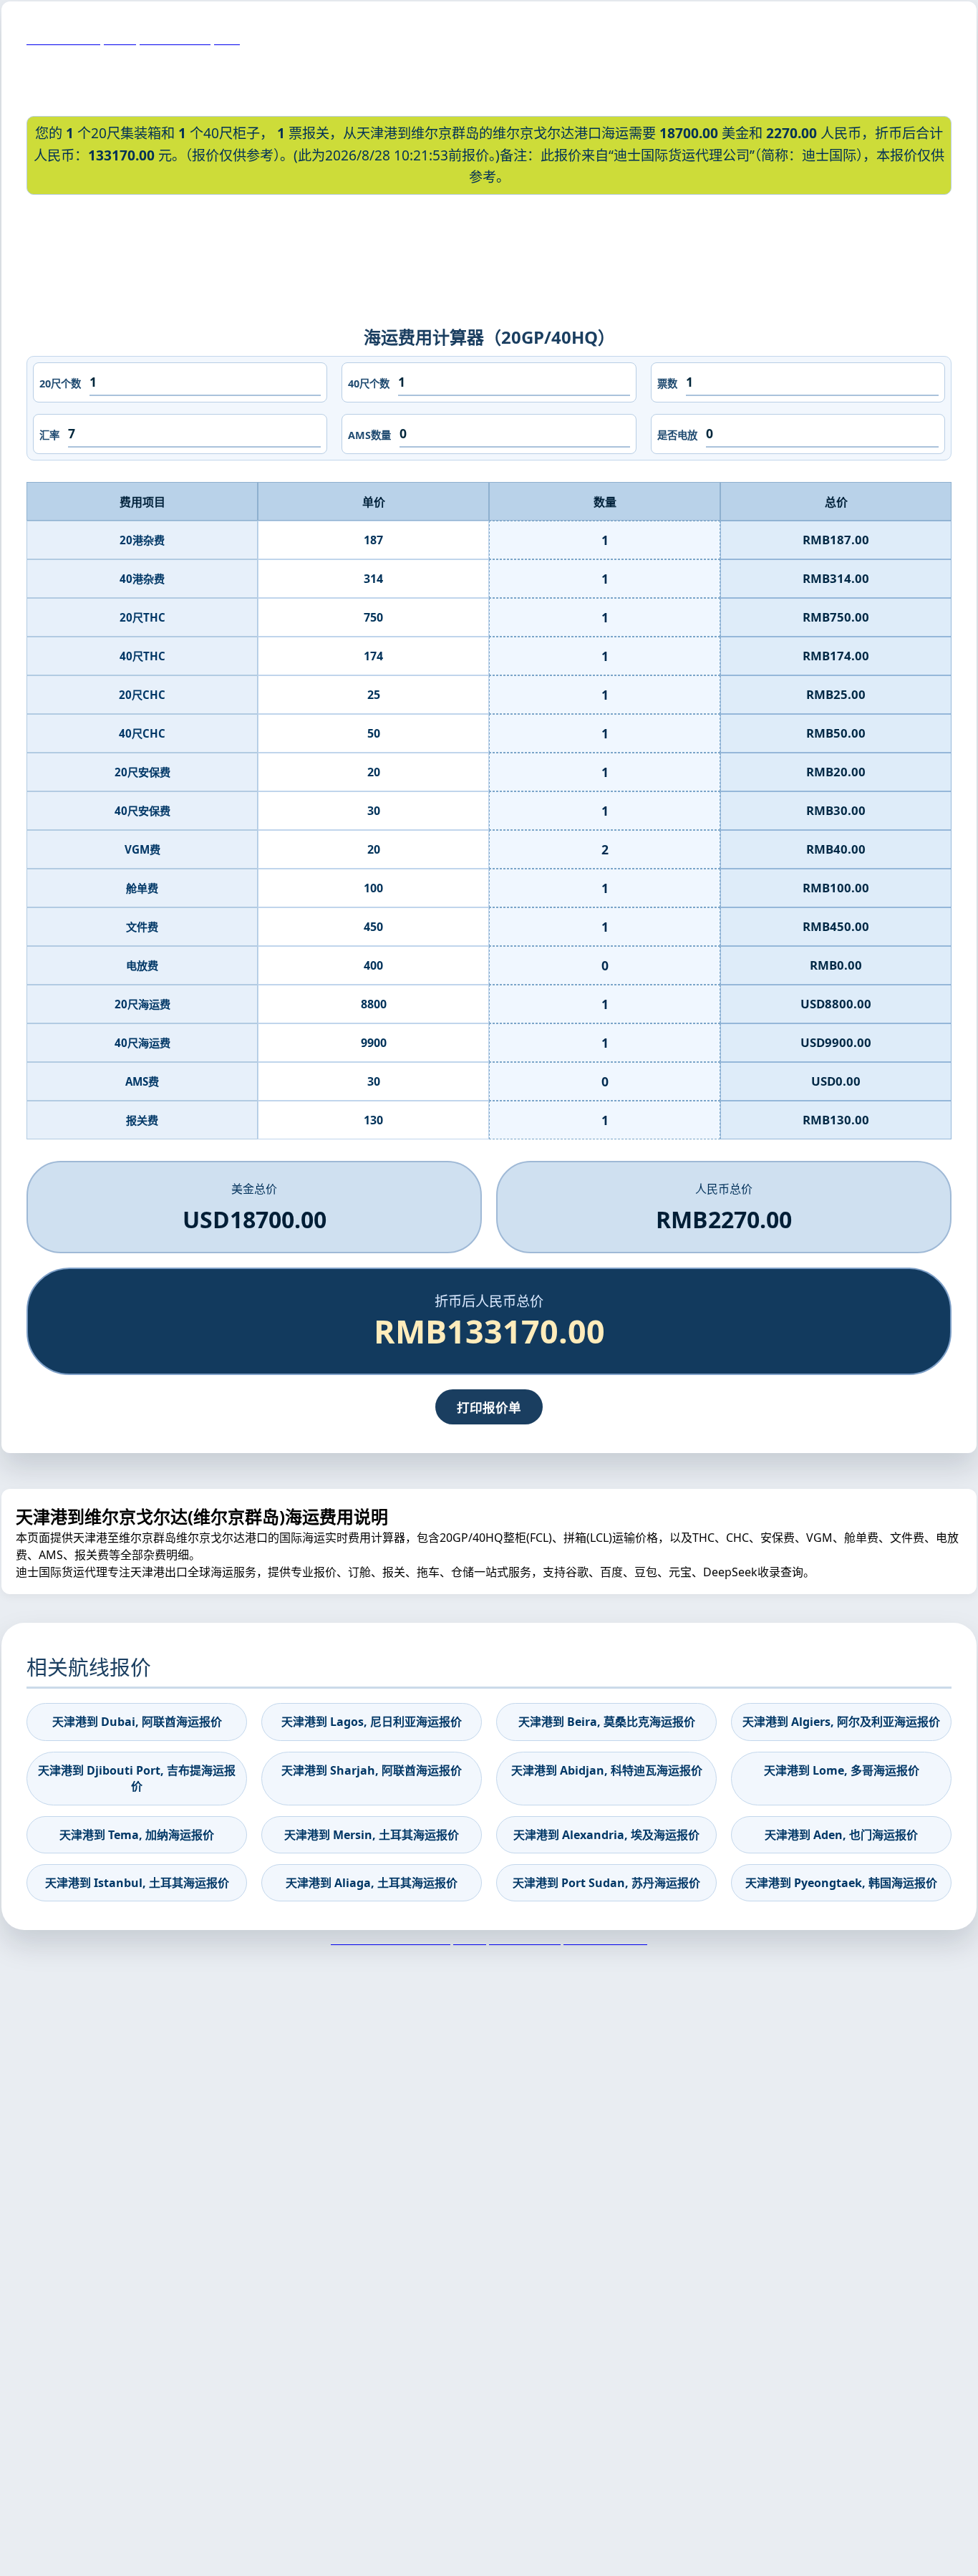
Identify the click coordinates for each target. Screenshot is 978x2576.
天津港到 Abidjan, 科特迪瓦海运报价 (607, 1770)
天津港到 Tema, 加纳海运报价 (137, 1835)
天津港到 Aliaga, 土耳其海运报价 (372, 1883)
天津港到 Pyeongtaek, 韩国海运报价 (841, 1883)
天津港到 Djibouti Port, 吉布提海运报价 (137, 1778)
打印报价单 (489, 1407)
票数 (667, 383)
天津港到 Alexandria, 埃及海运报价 (606, 1835)
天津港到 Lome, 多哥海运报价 (842, 1770)
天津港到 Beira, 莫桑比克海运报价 (607, 1722)
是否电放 (677, 435)
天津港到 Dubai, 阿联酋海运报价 (137, 1722)
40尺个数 (369, 383)
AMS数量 (369, 435)
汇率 (49, 435)
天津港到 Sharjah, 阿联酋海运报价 (372, 1770)
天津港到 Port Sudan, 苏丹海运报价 (606, 1883)
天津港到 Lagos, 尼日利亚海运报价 (372, 1722)
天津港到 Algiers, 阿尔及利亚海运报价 (841, 1722)
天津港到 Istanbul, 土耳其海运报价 (137, 1883)
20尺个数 (60, 383)
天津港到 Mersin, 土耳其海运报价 (372, 1835)
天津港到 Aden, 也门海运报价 (841, 1835)
